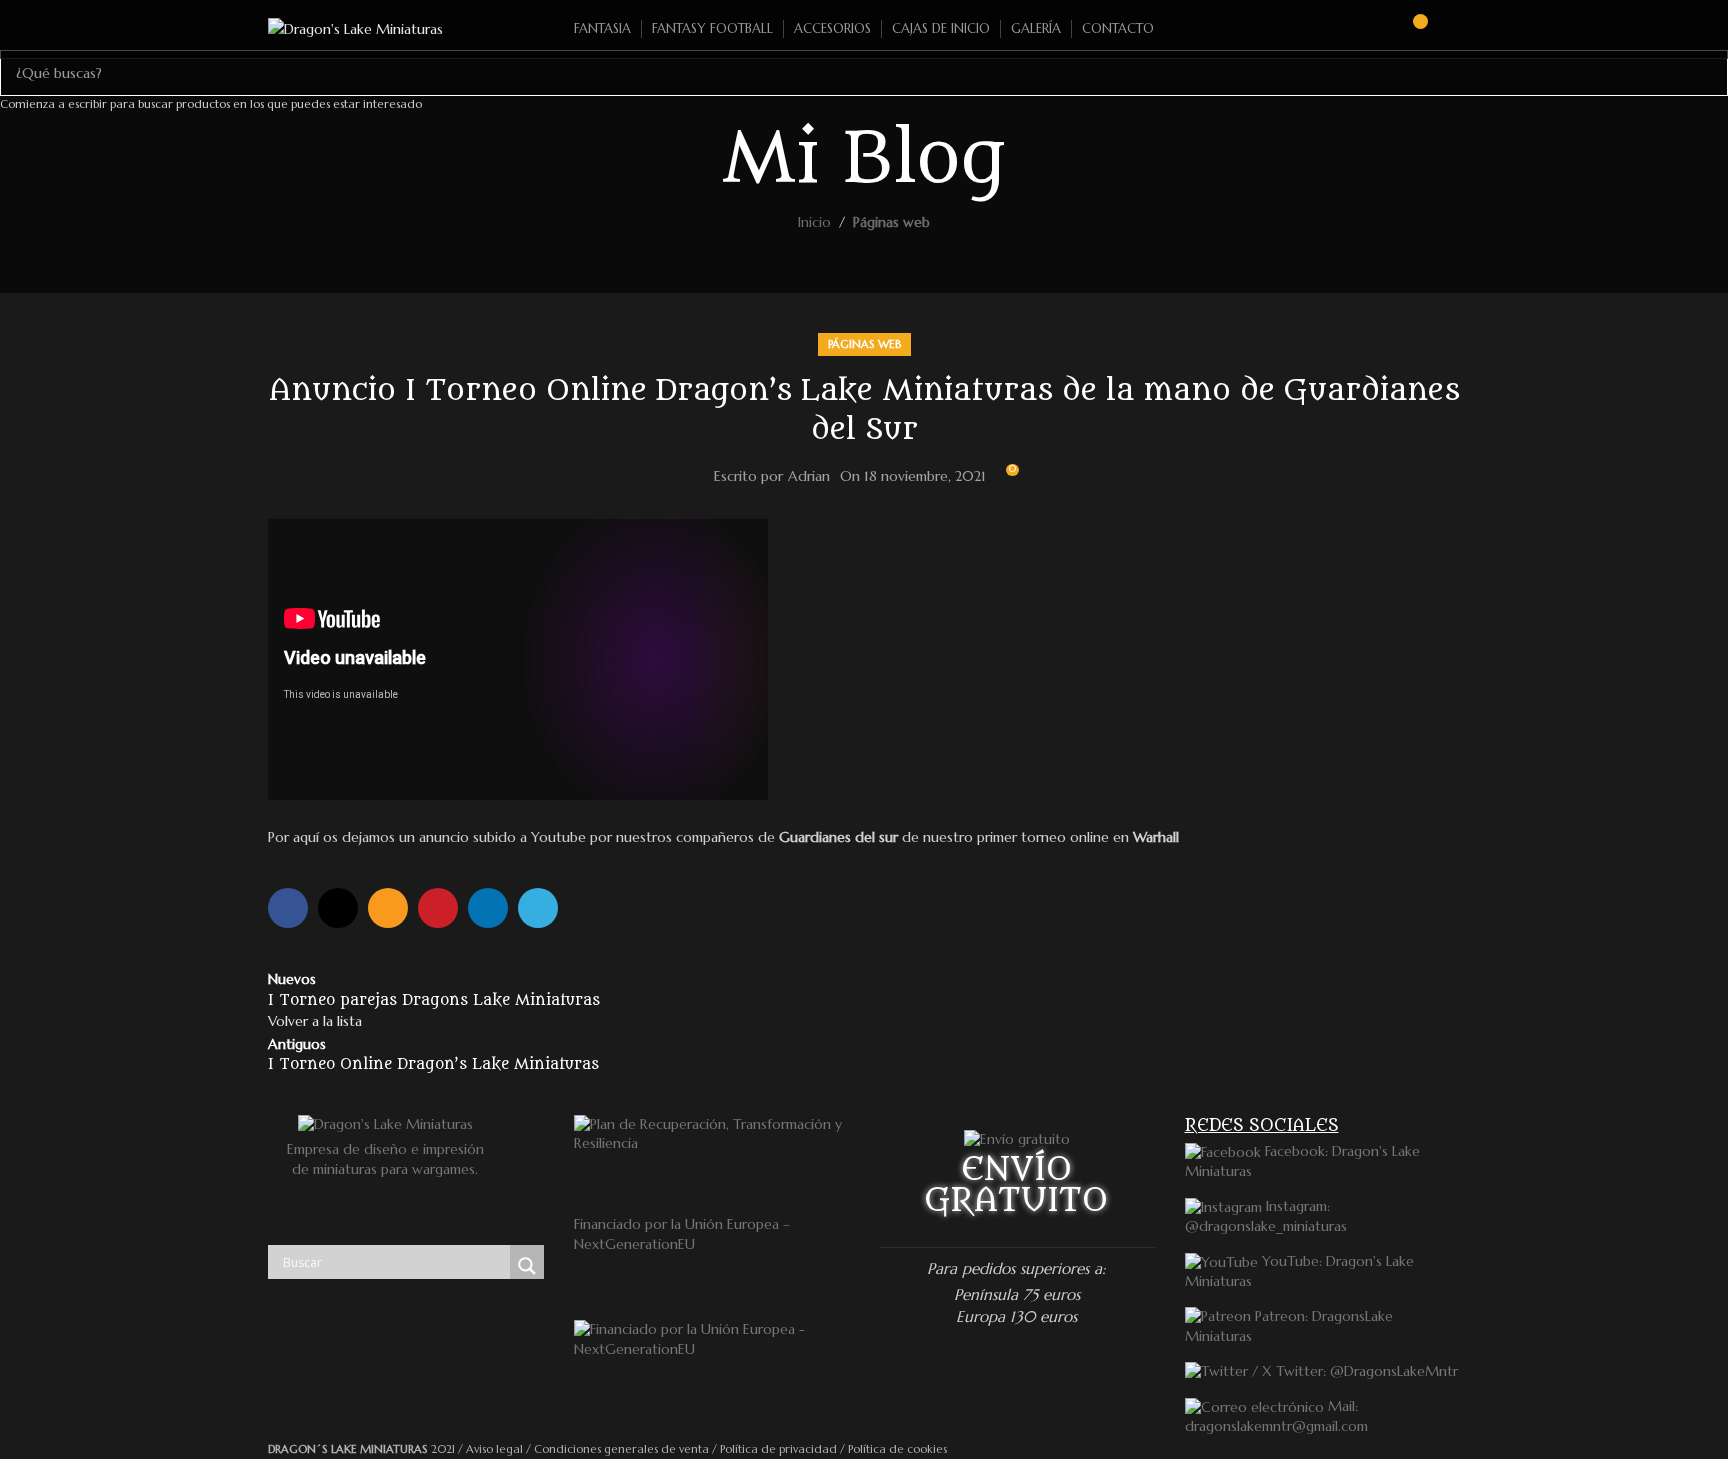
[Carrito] (1411, 29)
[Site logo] (355, 28)
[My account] (1452, 29)
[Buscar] (1375, 29)
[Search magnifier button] (527, 1266)
